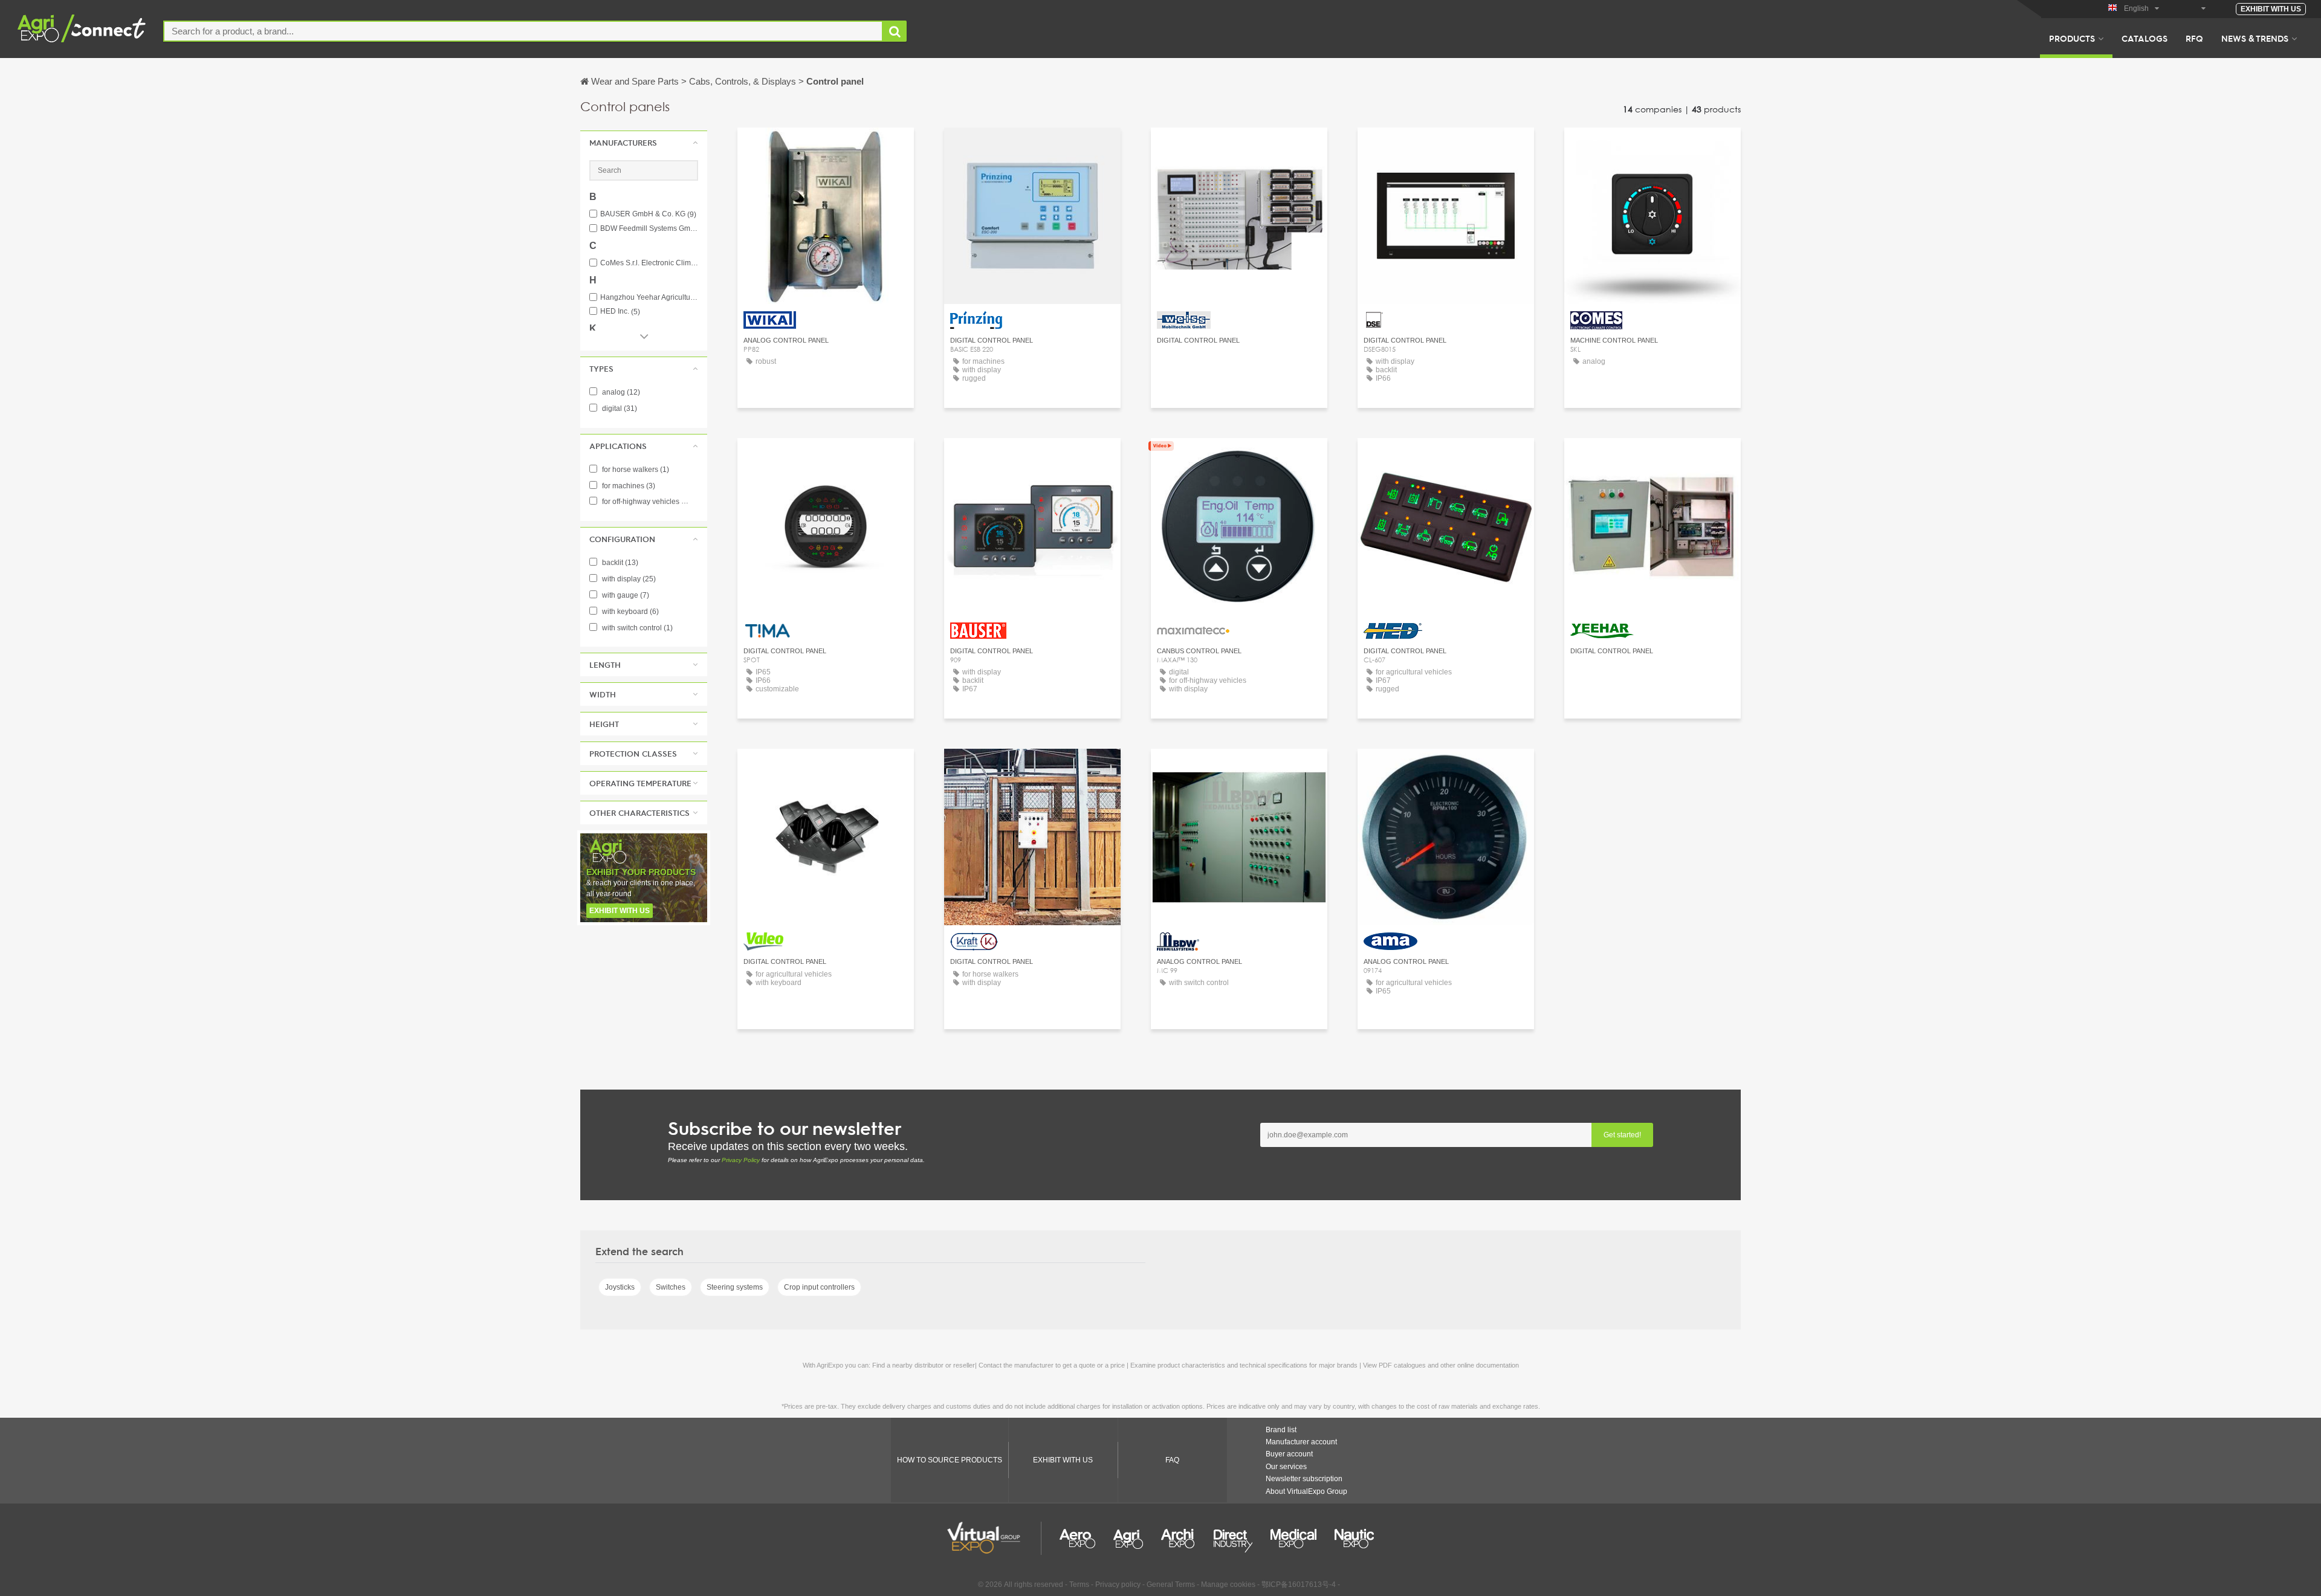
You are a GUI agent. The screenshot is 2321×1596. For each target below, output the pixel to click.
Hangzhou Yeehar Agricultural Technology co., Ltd (649, 298)
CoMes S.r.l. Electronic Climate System (649, 263)
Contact (826, 148)
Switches (671, 1287)
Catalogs (2145, 38)
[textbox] (523, 31)
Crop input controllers (819, 1287)
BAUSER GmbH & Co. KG (648, 214)
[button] (644, 143)
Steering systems (735, 1287)
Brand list (1281, 1430)
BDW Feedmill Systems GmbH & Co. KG (649, 229)
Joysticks (620, 1287)
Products (2072, 38)
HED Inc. (620, 312)
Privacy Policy (741, 1160)
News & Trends (2255, 38)
